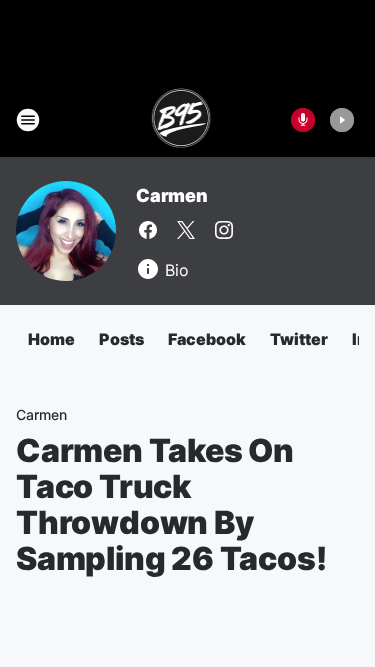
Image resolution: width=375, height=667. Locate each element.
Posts (121, 339)
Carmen (172, 195)
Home (51, 339)
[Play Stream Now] (342, 120)
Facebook (207, 339)
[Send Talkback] (303, 120)
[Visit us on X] (186, 230)
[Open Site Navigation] (28, 120)
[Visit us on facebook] (148, 230)
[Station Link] (181, 120)
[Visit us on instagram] (224, 230)
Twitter (299, 339)
